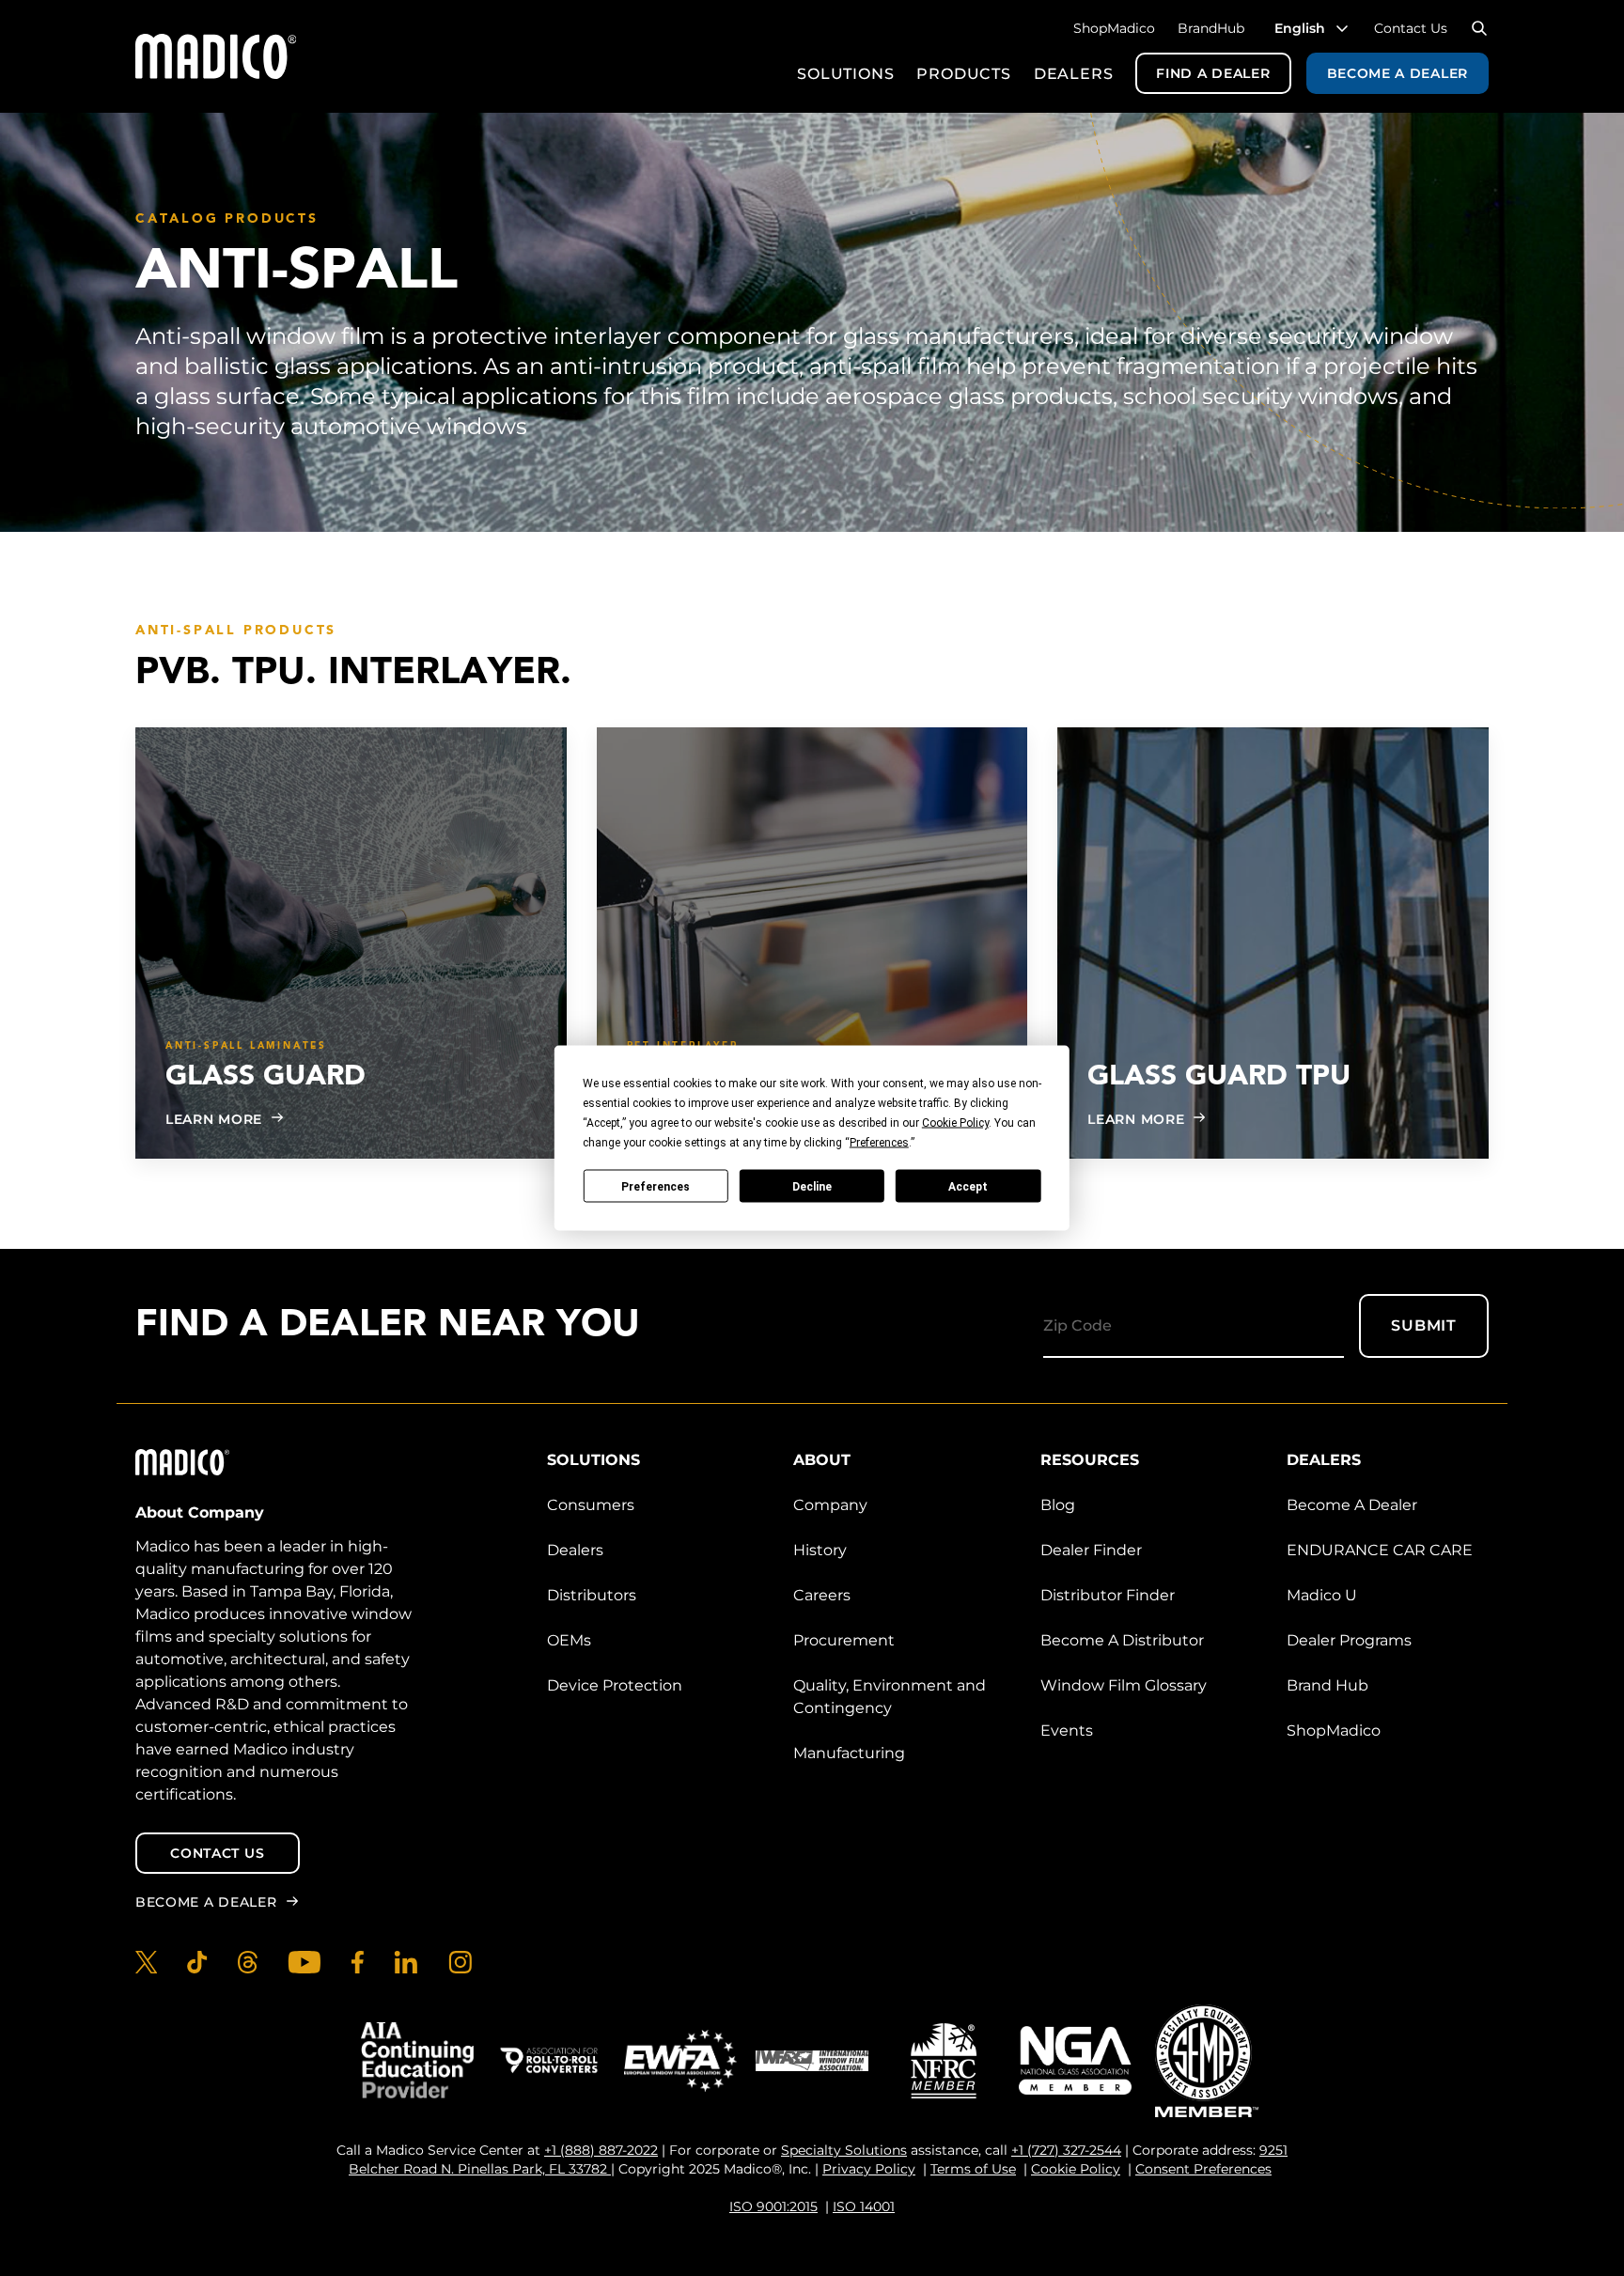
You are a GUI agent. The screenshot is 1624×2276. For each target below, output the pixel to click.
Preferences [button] (879, 1143)
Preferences (656, 1186)
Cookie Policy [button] (955, 1123)
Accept (968, 1186)
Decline (812, 1186)
